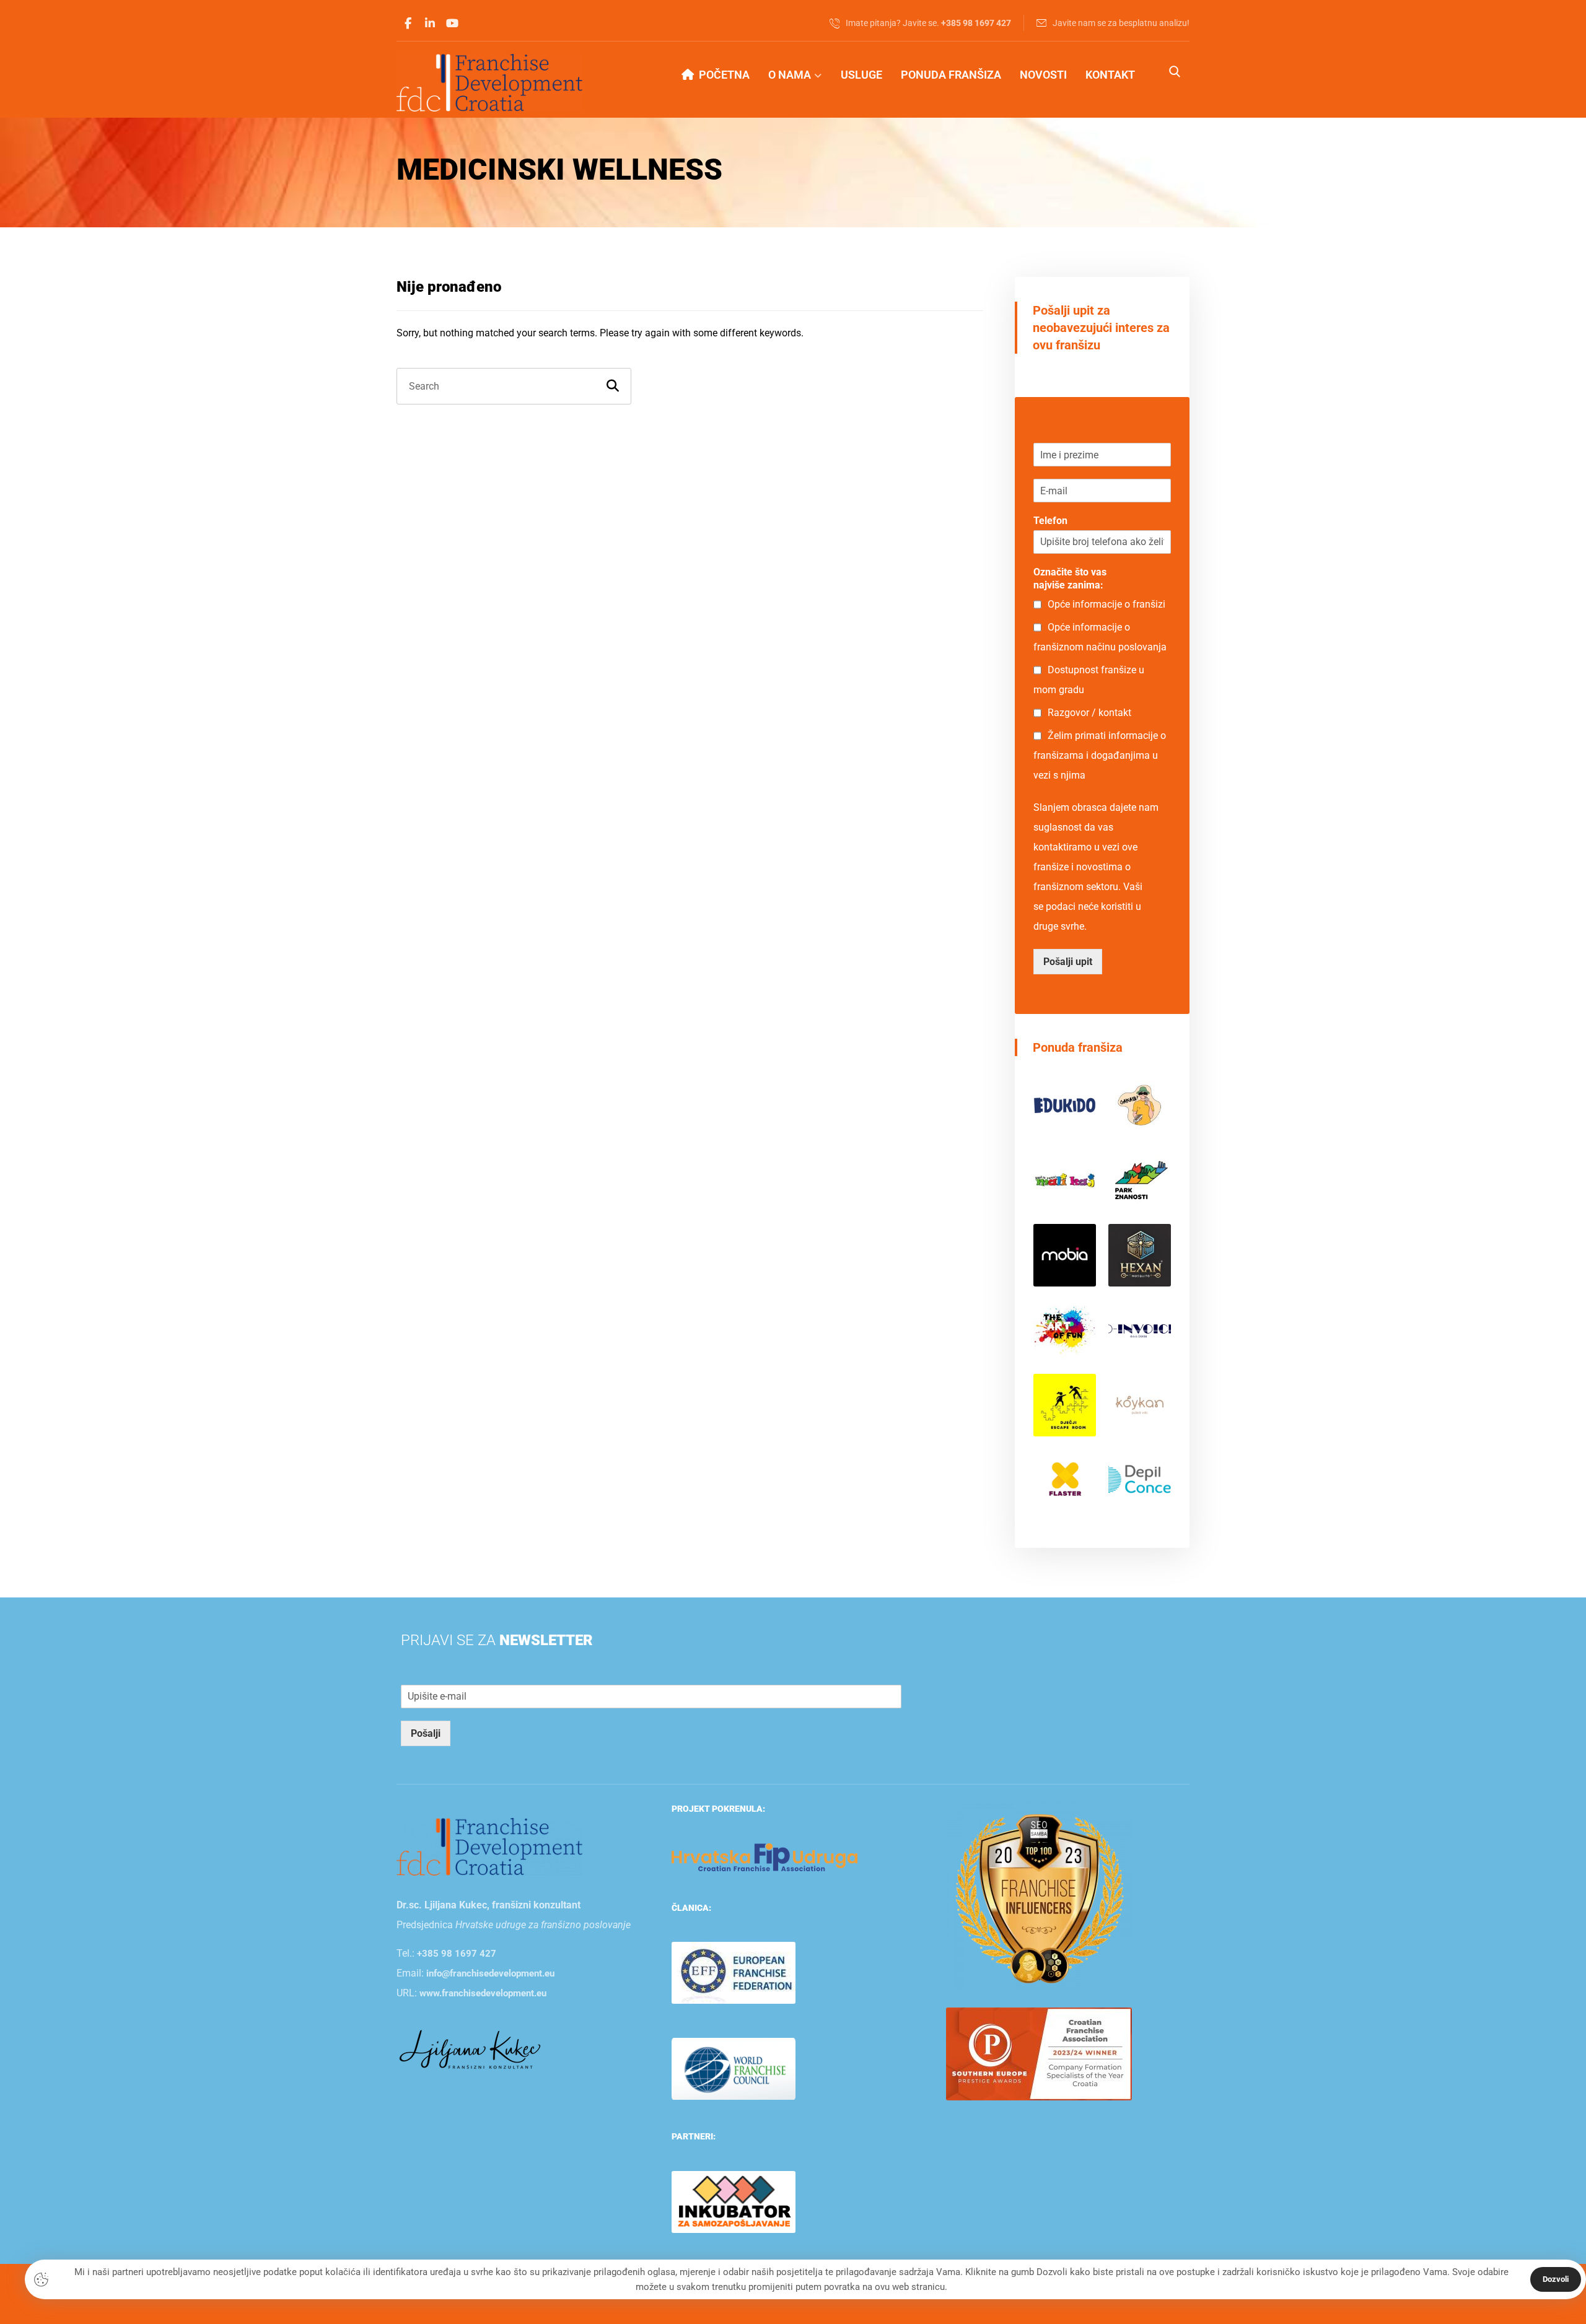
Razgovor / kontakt (1089, 713)
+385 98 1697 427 (457, 1954)
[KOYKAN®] (1140, 1405)
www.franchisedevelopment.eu (483, 1993)
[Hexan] (1140, 1255)
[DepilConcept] (1140, 1480)
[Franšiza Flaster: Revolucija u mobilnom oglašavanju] (1065, 1480)
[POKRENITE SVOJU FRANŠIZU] (489, 83)
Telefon (1050, 521)
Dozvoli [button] (1556, 2279)
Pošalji (426, 1733)
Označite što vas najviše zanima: (1070, 579)
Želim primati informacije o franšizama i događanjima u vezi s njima (1100, 755)
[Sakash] (1140, 1106)
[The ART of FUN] (1065, 1330)
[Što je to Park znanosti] (1140, 1180)
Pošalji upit (1068, 962)
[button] (408, 24)
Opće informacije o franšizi (1106, 604)
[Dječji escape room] (1065, 1405)
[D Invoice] (1140, 1330)
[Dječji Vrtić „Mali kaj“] (1065, 1180)
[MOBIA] (1065, 1255)
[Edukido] (1065, 1106)
